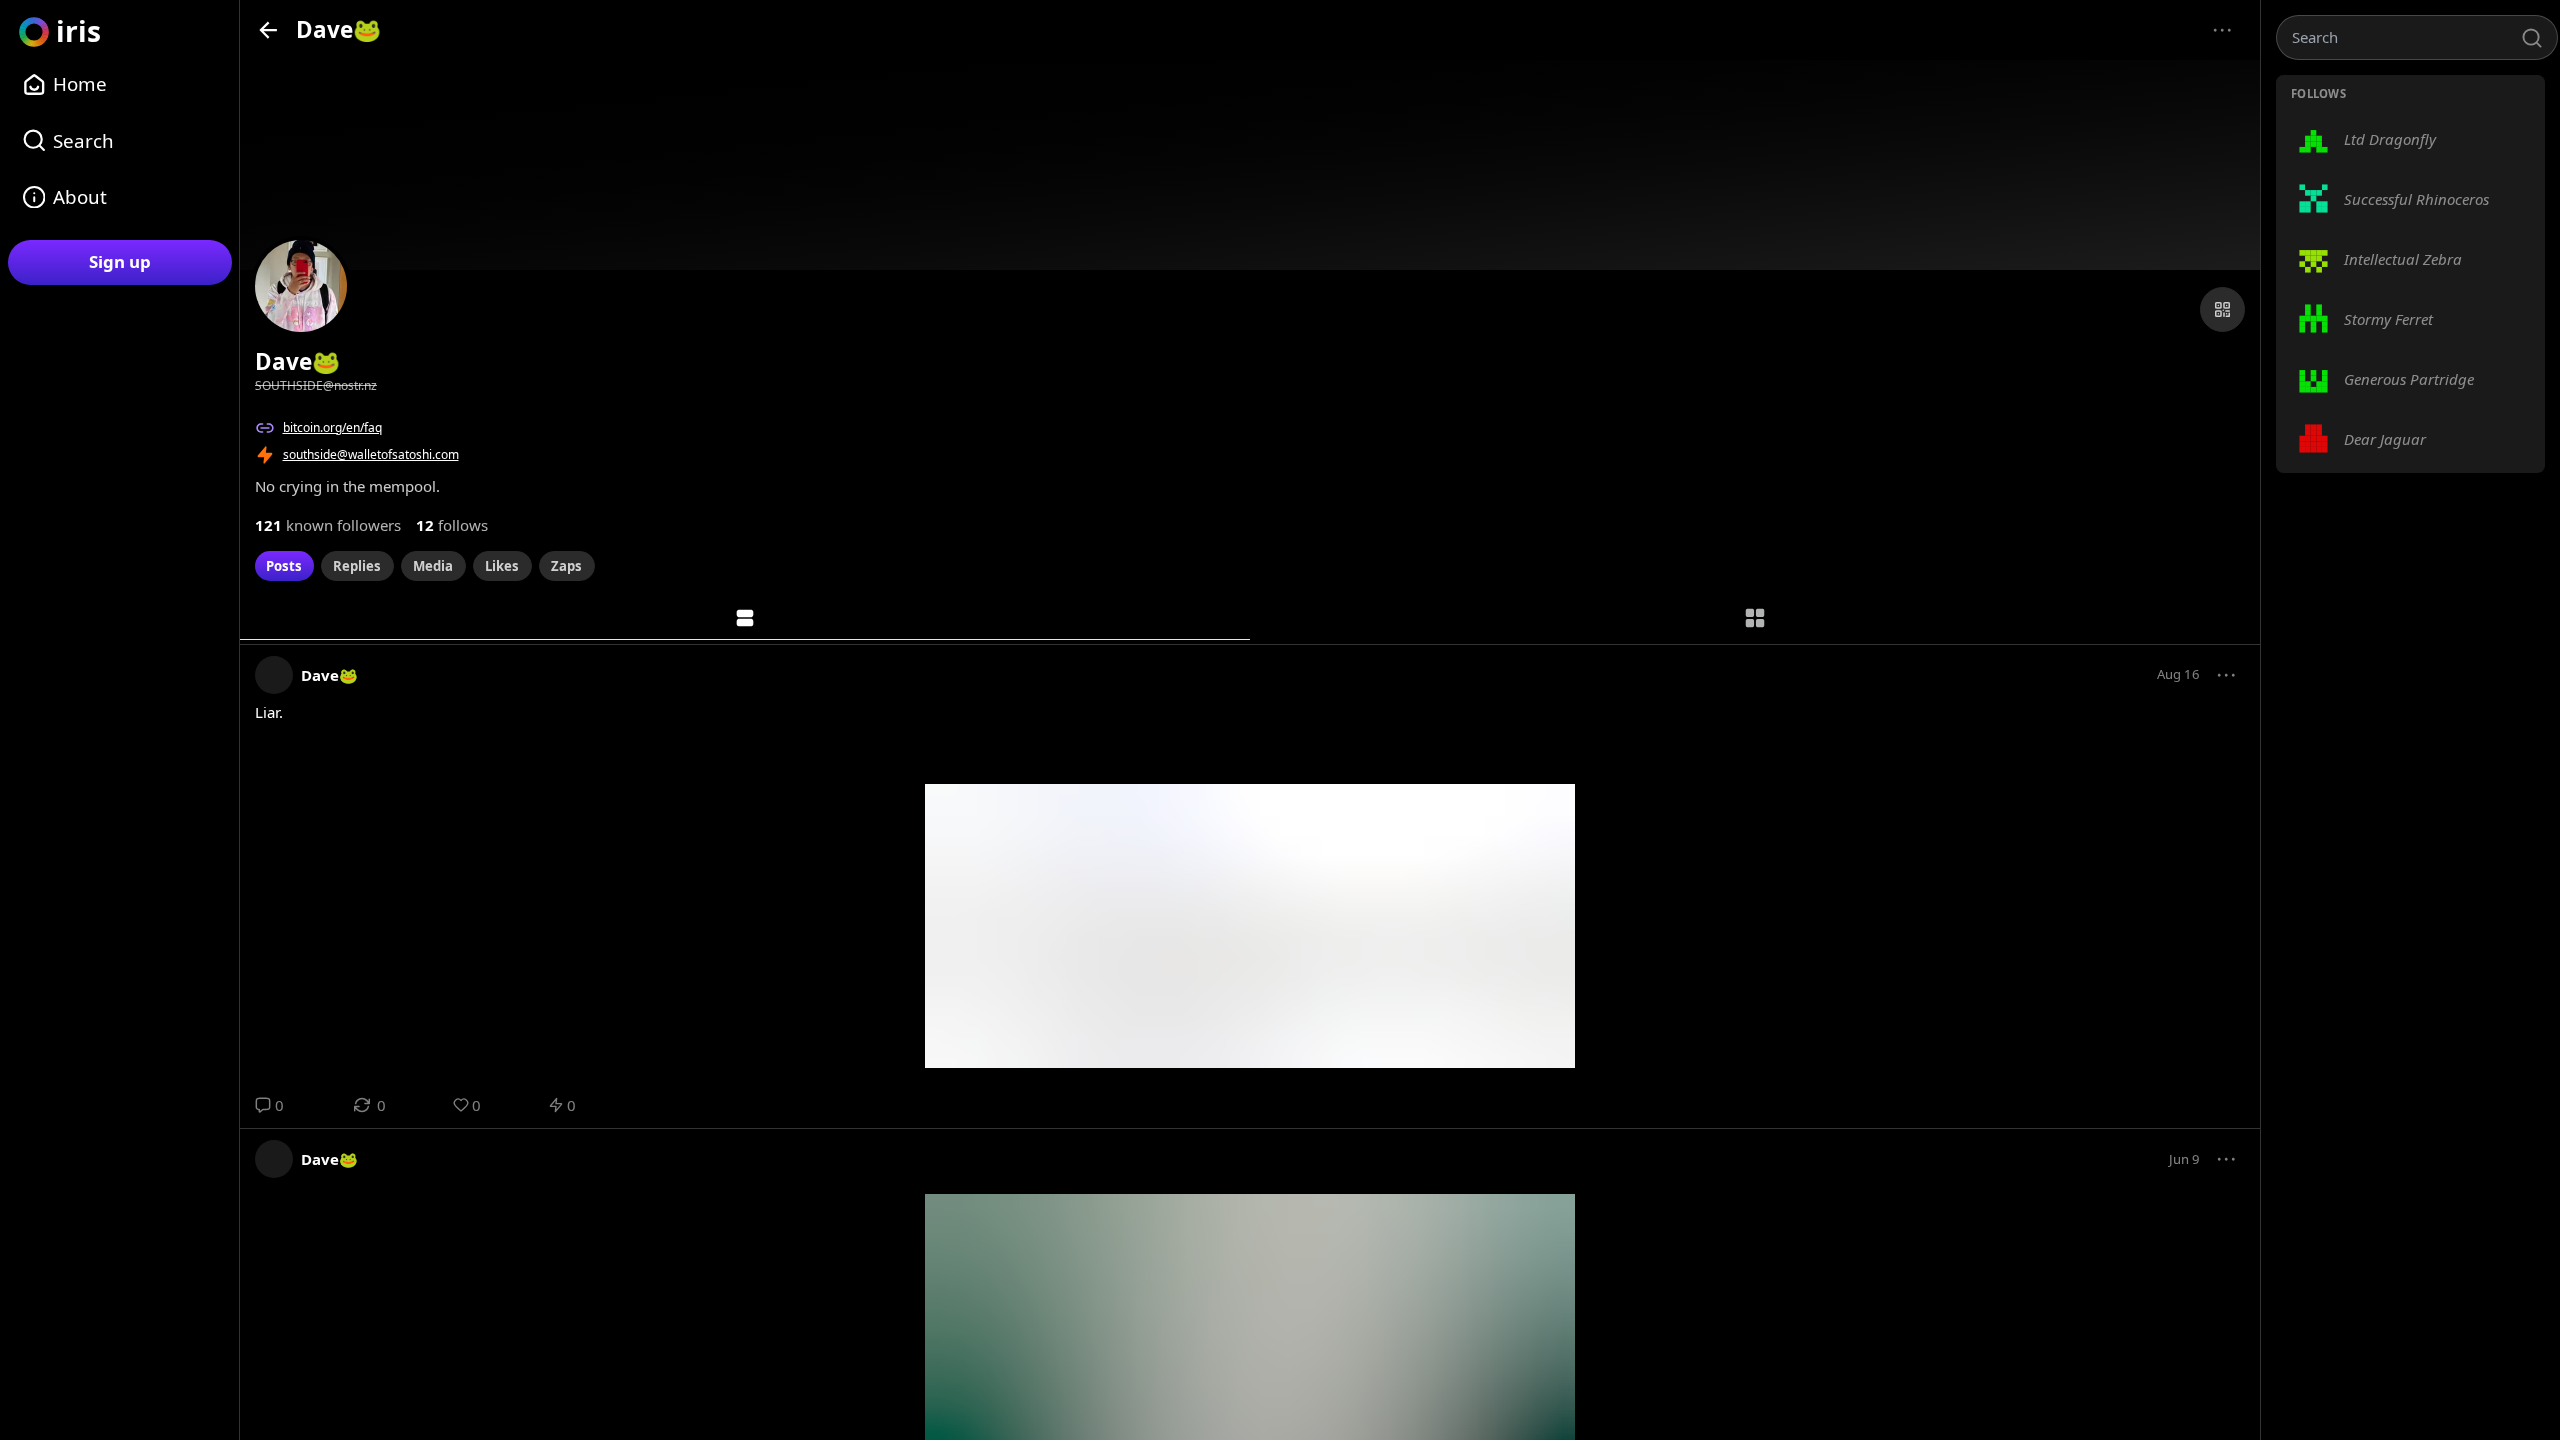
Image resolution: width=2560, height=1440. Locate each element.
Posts (284, 566)
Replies (357, 566)
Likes (502, 566)
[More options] (2222, 30)
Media (433, 566)
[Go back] (268, 29)
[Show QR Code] (2222, 309)
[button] (2227, 675)
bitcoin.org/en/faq (332, 427)
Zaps (566, 566)
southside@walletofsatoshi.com (371, 454)
